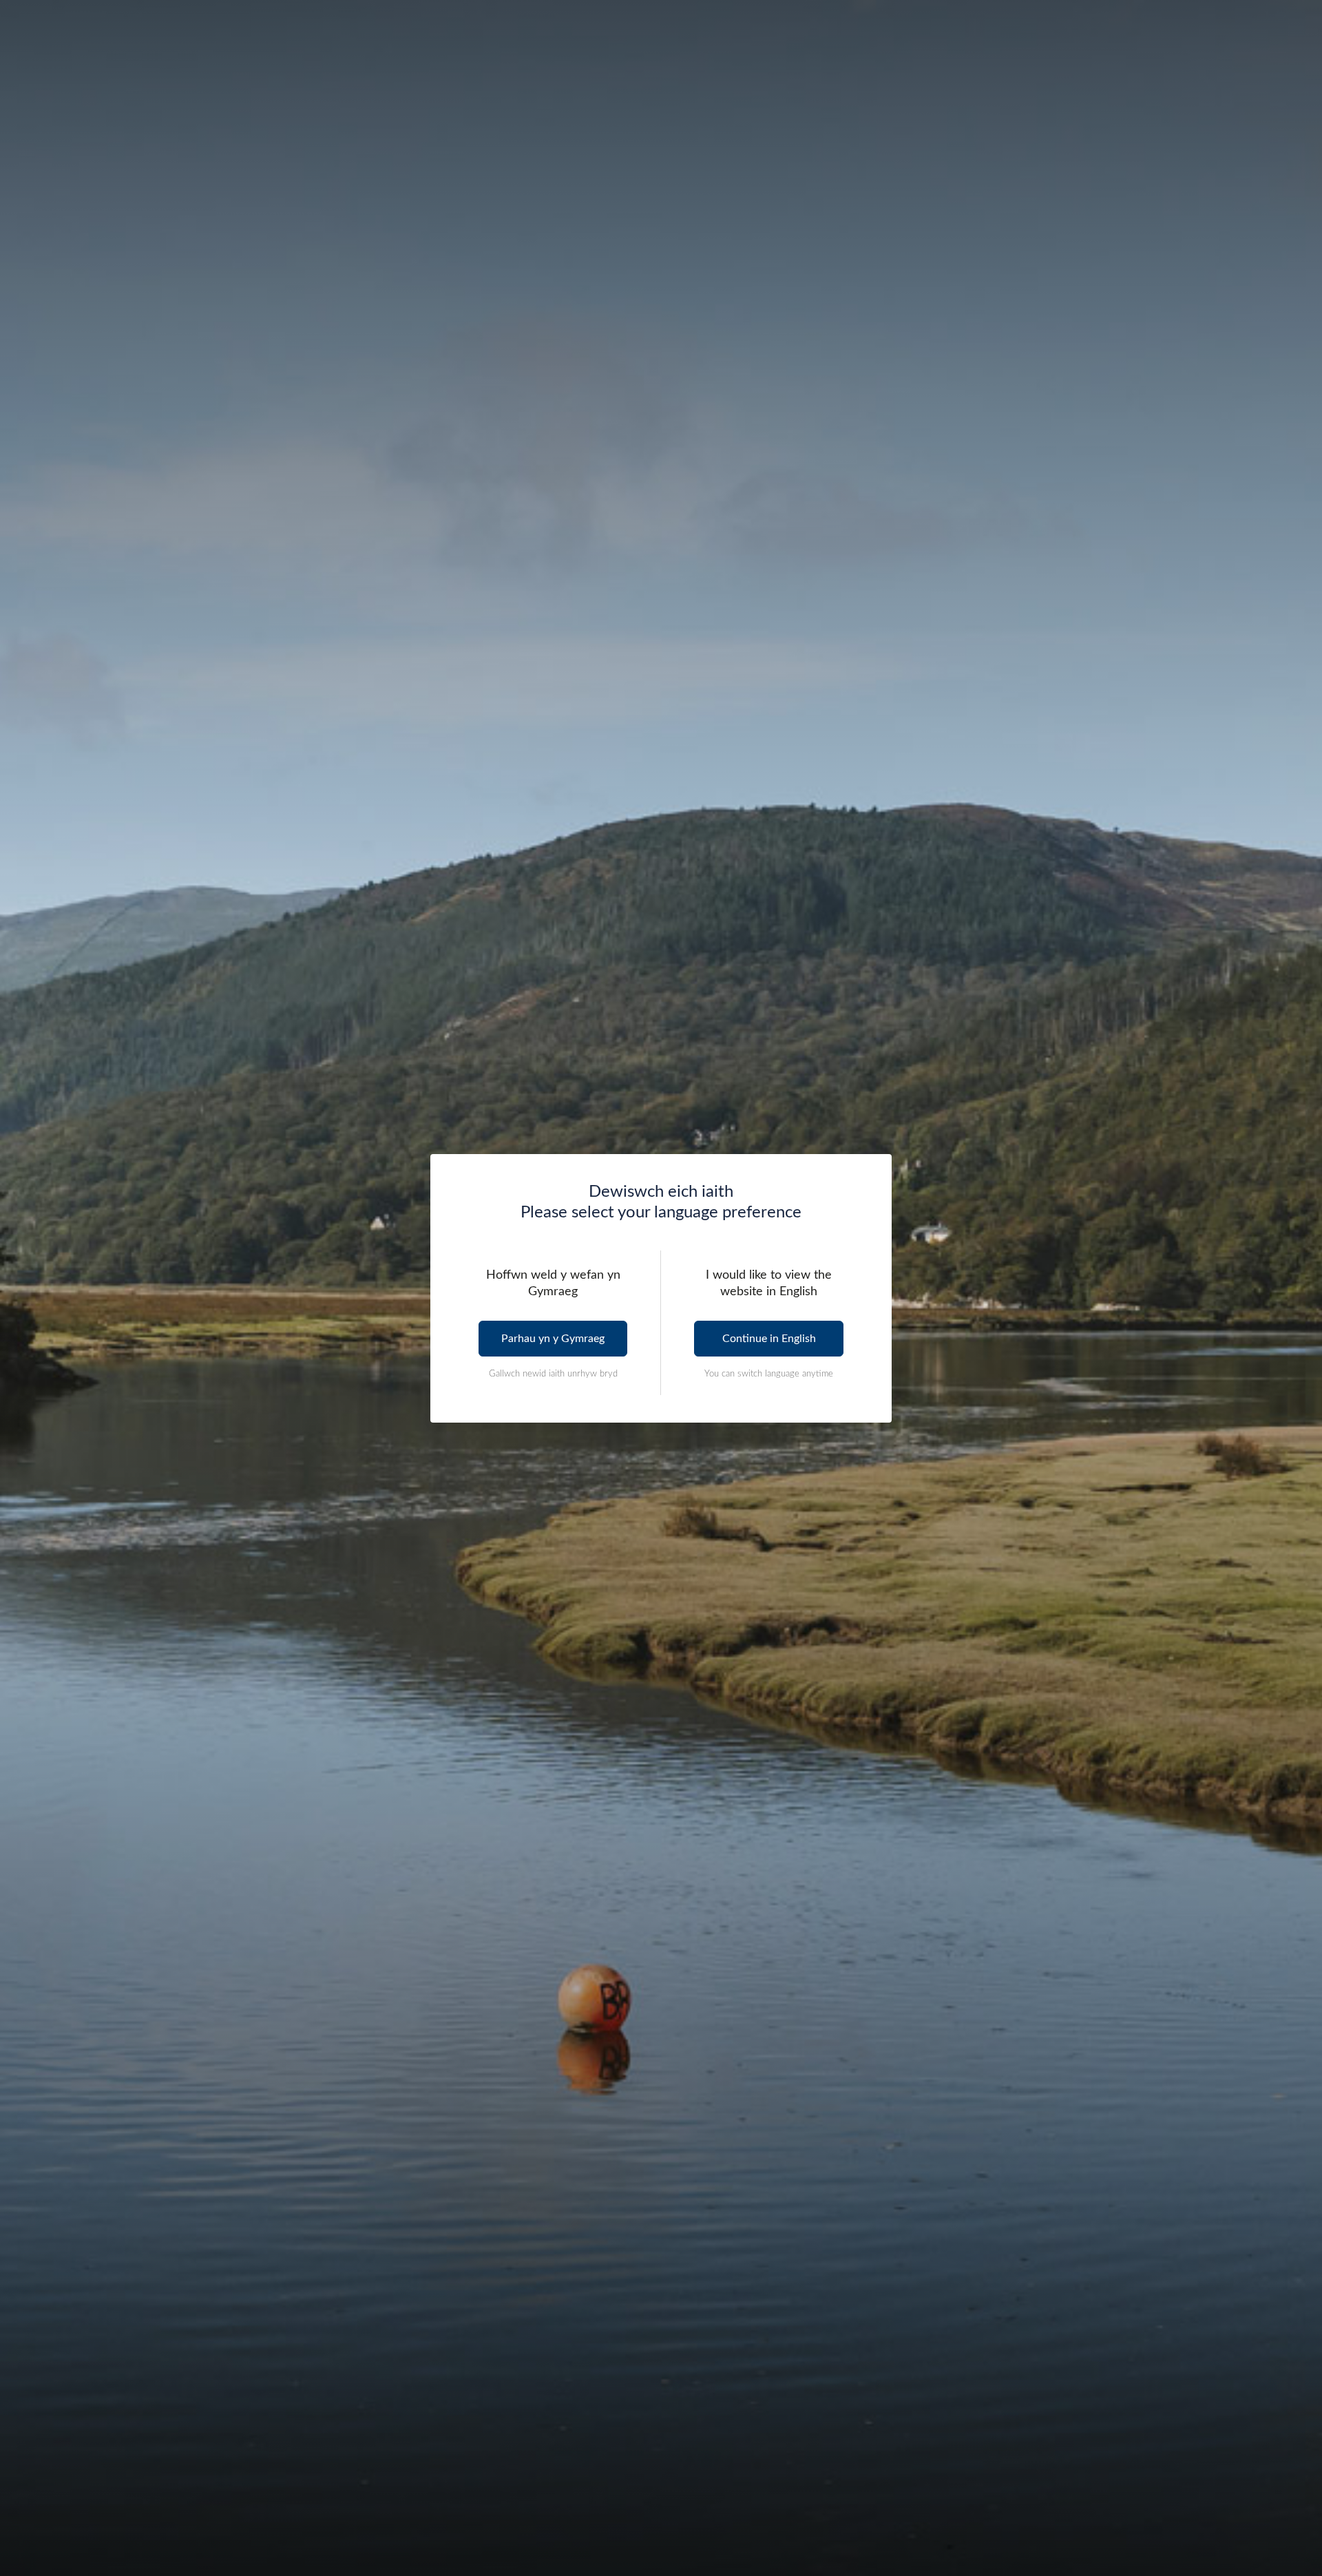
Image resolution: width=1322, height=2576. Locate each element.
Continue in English (769, 1339)
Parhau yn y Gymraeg (553, 1339)
